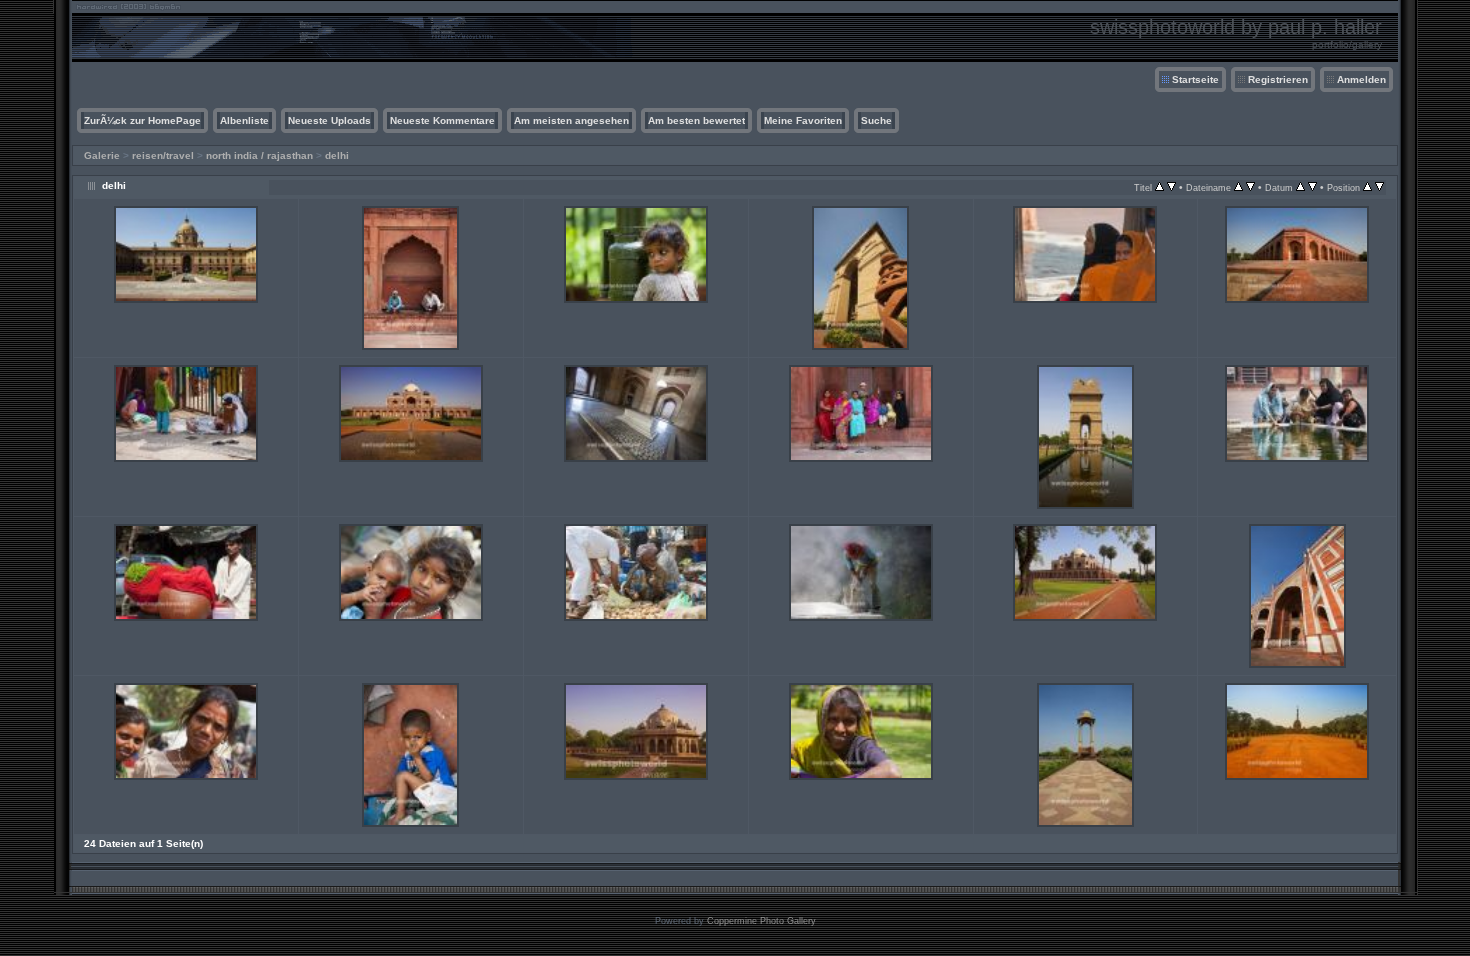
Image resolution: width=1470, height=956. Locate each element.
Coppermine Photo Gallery (761, 921)
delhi (337, 155)
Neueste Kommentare (442, 120)
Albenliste (244, 120)
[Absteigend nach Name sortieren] (1250, 187)
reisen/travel (163, 155)
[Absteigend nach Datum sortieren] (1312, 187)
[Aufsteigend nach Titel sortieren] (1159, 187)
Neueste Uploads (329, 120)
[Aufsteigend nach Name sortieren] (1238, 187)
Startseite (1195, 79)
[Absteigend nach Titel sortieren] (1171, 187)
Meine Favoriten (803, 120)
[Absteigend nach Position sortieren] (1379, 187)
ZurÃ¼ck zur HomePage (142, 120)
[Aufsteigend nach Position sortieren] (1367, 187)
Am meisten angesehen (571, 120)
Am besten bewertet (696, 120)
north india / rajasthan (259, 155)
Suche (876, 120)
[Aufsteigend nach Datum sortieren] (1300, 187)
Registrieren (1278, 79)
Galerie (102, 155)
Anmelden (1361, 79)
